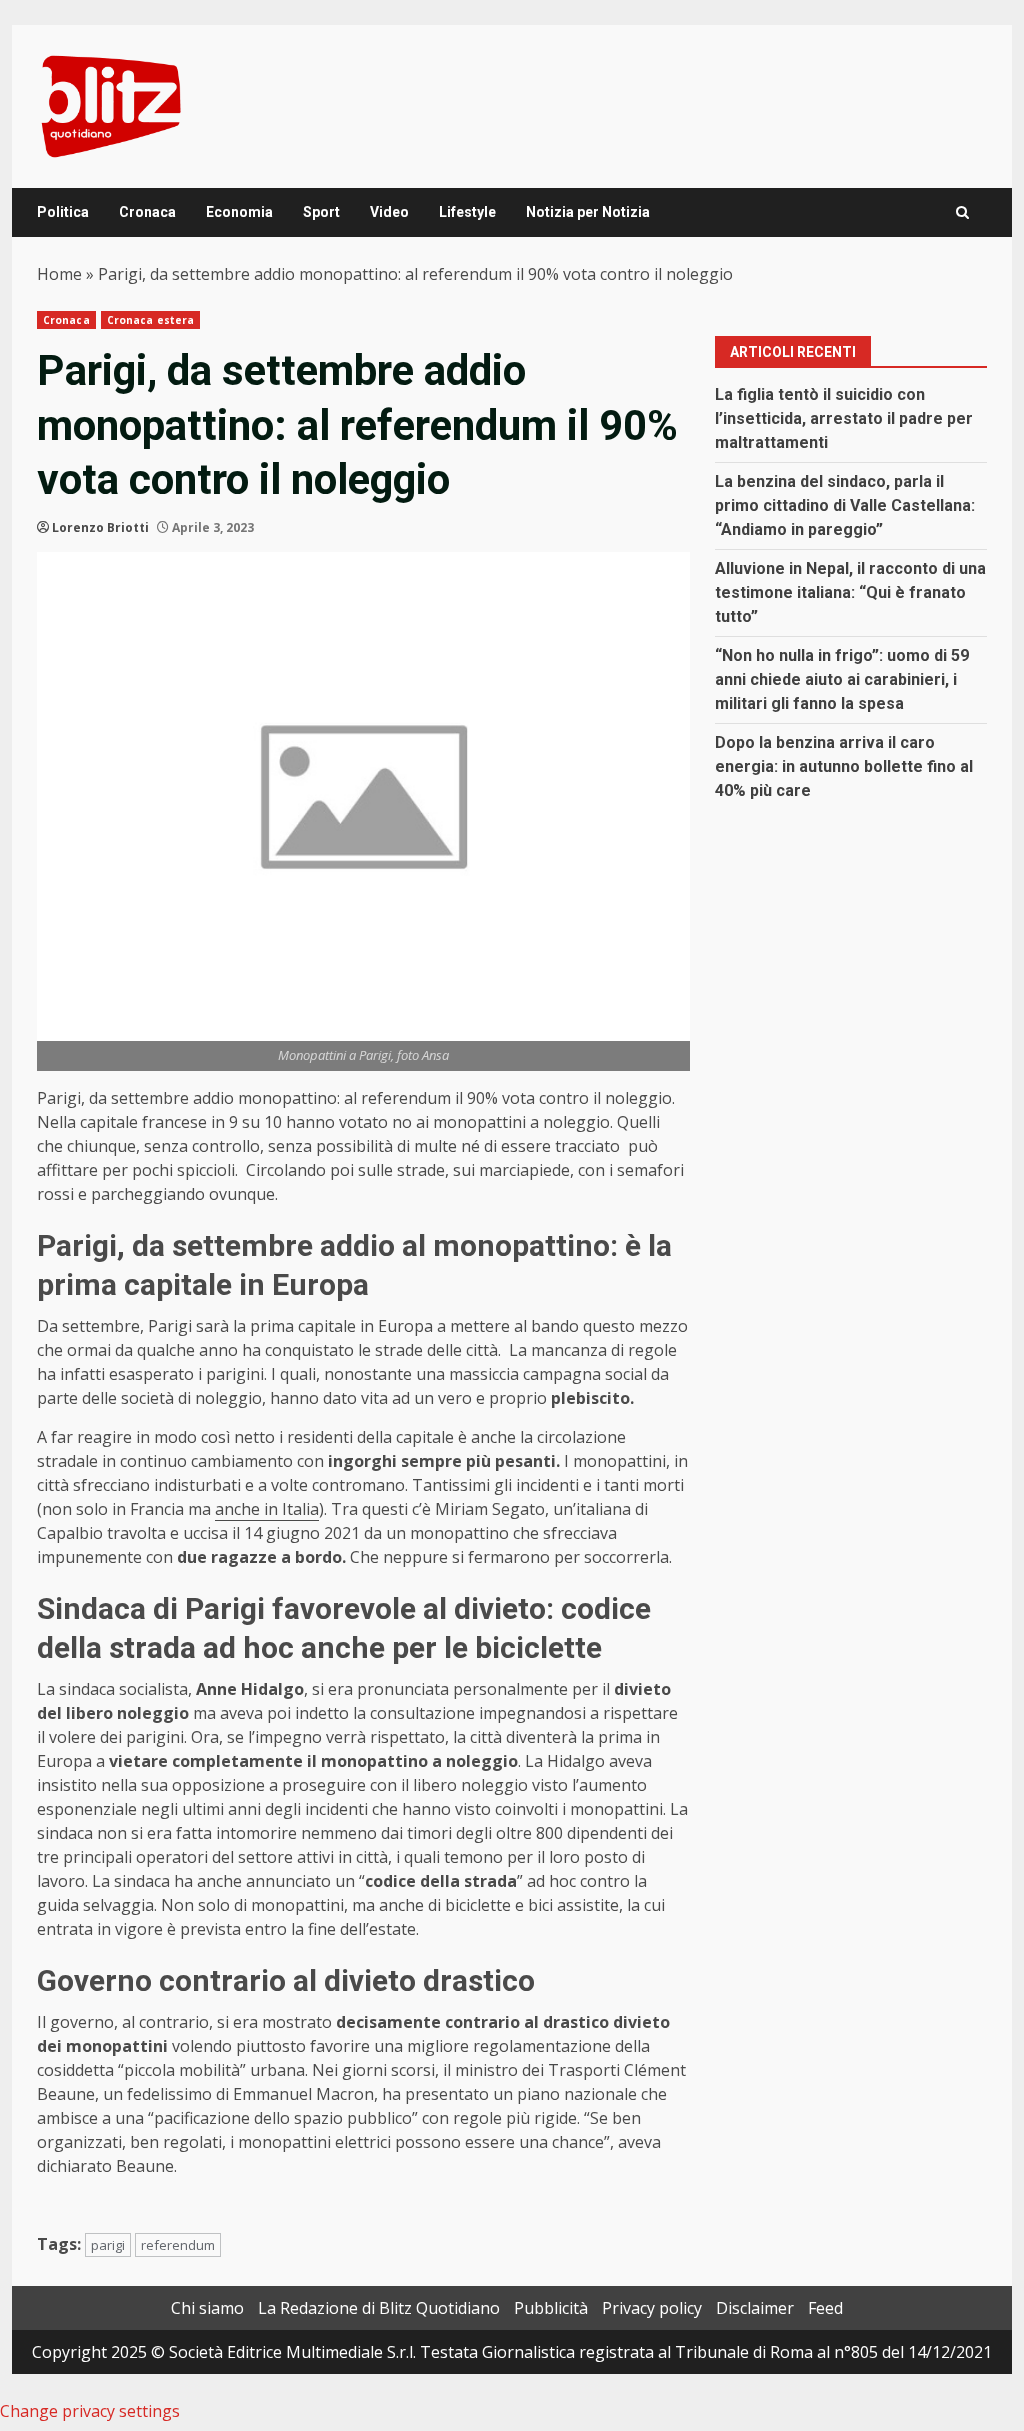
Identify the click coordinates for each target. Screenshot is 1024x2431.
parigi (108, 2245)
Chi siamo (207, 2308)
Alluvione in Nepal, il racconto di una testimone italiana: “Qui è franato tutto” (850, 592)
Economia (239, 212)
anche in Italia (267, 1509)
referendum (178, 2245)
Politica (63, 212)
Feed (825, 2308)
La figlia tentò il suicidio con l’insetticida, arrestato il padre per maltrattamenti (844, 418)
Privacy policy (652, 2308)
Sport (321, 212)
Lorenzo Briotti (100, 527)
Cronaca (147, 212)
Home (59, 274)
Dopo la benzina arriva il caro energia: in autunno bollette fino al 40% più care (844, 766)
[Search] (962, 212)
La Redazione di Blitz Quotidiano (379, 2308)
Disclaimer (755, 2308)
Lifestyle (467, 212)
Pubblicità (551, 2308)
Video (389, 212)
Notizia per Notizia (588, 212)
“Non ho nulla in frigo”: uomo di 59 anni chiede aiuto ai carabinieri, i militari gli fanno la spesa (842, 679)
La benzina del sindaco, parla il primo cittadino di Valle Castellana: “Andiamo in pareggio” (845, 505)
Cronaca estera (150, 320)
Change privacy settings (90, 2411)
